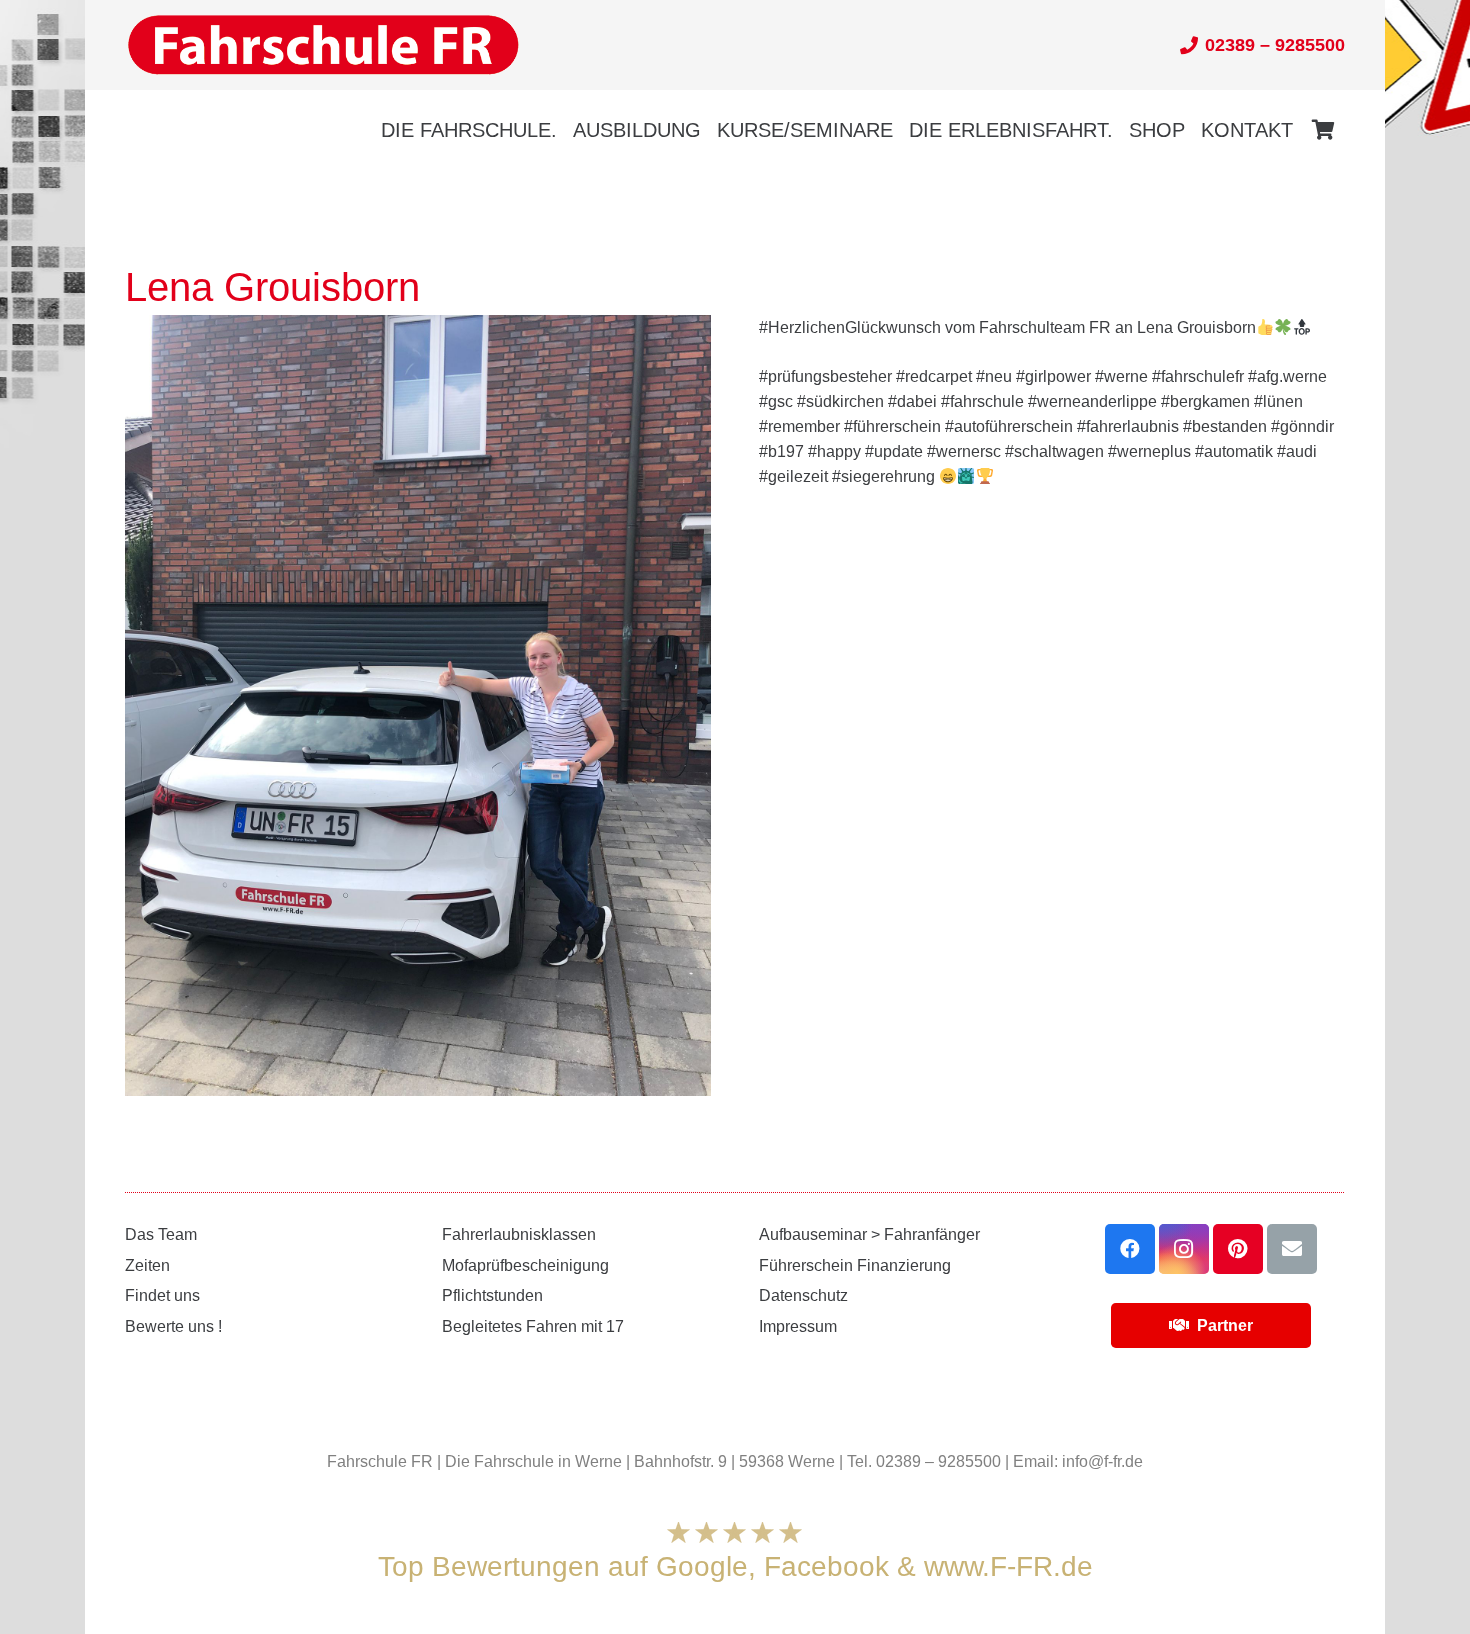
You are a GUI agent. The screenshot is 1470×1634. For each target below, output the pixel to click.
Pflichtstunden (492, 1295)
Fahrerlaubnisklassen (519, 1234)
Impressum (798, 1326)
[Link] (323, 45)
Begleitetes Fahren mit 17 (533, 1326)
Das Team (161, 1234)
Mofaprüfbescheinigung (525, 1265)
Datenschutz (803, 1295)
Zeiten (147, 1265)
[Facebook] (1130, 1249)
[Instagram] (1184, 1249)
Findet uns (162, 1295)
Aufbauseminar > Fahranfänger (869, 1234)
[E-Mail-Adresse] (1292, 1249)
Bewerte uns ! (173, 1326)
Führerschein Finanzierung (855, 1265)
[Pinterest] (1238, 1249)
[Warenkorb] (1323, 130)
